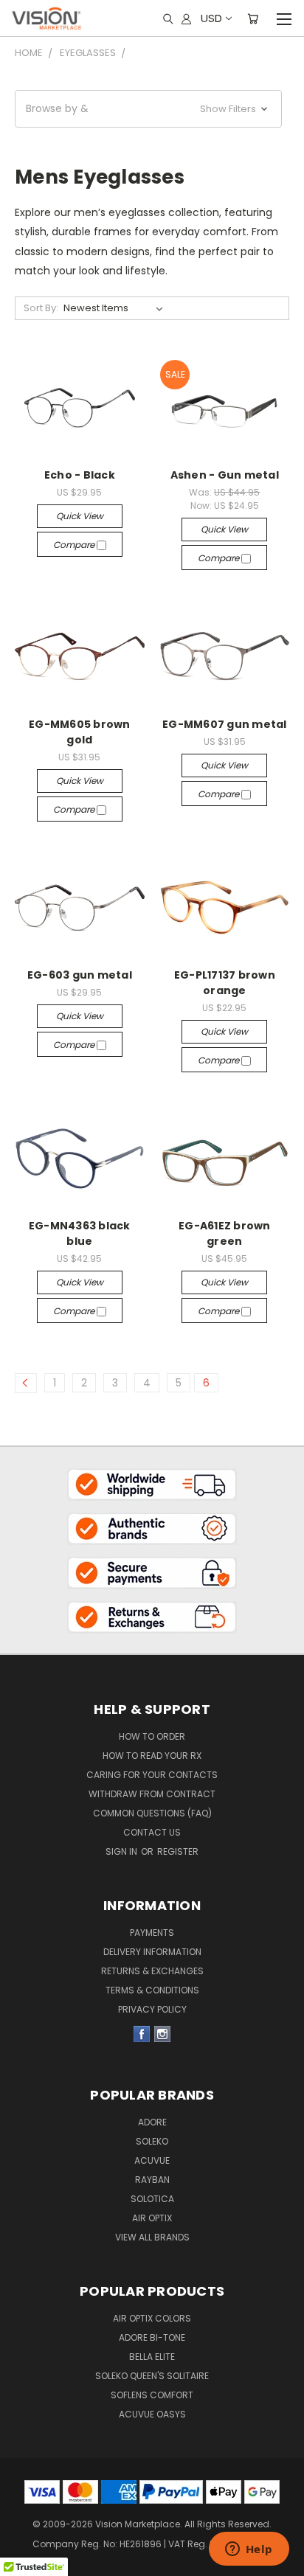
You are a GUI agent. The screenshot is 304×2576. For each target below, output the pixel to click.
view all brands (152, 2237)
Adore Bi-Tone (152, 2337)
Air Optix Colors (152, 2318)
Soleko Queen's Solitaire (152, 2376)
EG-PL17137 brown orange (225, 983)
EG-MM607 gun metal (225, 724)
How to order (152, 1736)
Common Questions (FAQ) (152, 1813)
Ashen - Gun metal (225, 475)
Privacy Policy (152, 2009)
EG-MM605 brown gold (80, 732)
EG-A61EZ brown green (225, 1233)
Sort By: (41, 308)
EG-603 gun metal (80, 975)
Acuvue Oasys (152, 2414)
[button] (148, 109)
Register (178, 1851)
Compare (75, 545)
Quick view (80, 516)
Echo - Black (80, 475)
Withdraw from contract (152, 1794)
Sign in (122, 1851)
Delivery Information (152, 1952)
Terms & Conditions (152, 1990)
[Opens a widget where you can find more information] (249, 2550)
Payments (152, 1933)
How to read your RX (152, 1756)
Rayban (152, 2180)
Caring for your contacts (152, 1775)
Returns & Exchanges (152, 1971)
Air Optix (152, 2218)
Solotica (152, 2199)
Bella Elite (152, 2357)
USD (211, 18)
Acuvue (152, 2160)
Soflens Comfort (152, 2395)
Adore (152, 2122)
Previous (23, 2539)
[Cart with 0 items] (253, 18)
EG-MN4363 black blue (80, 1233)
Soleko (152, 2141)
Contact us (152, 1832)
